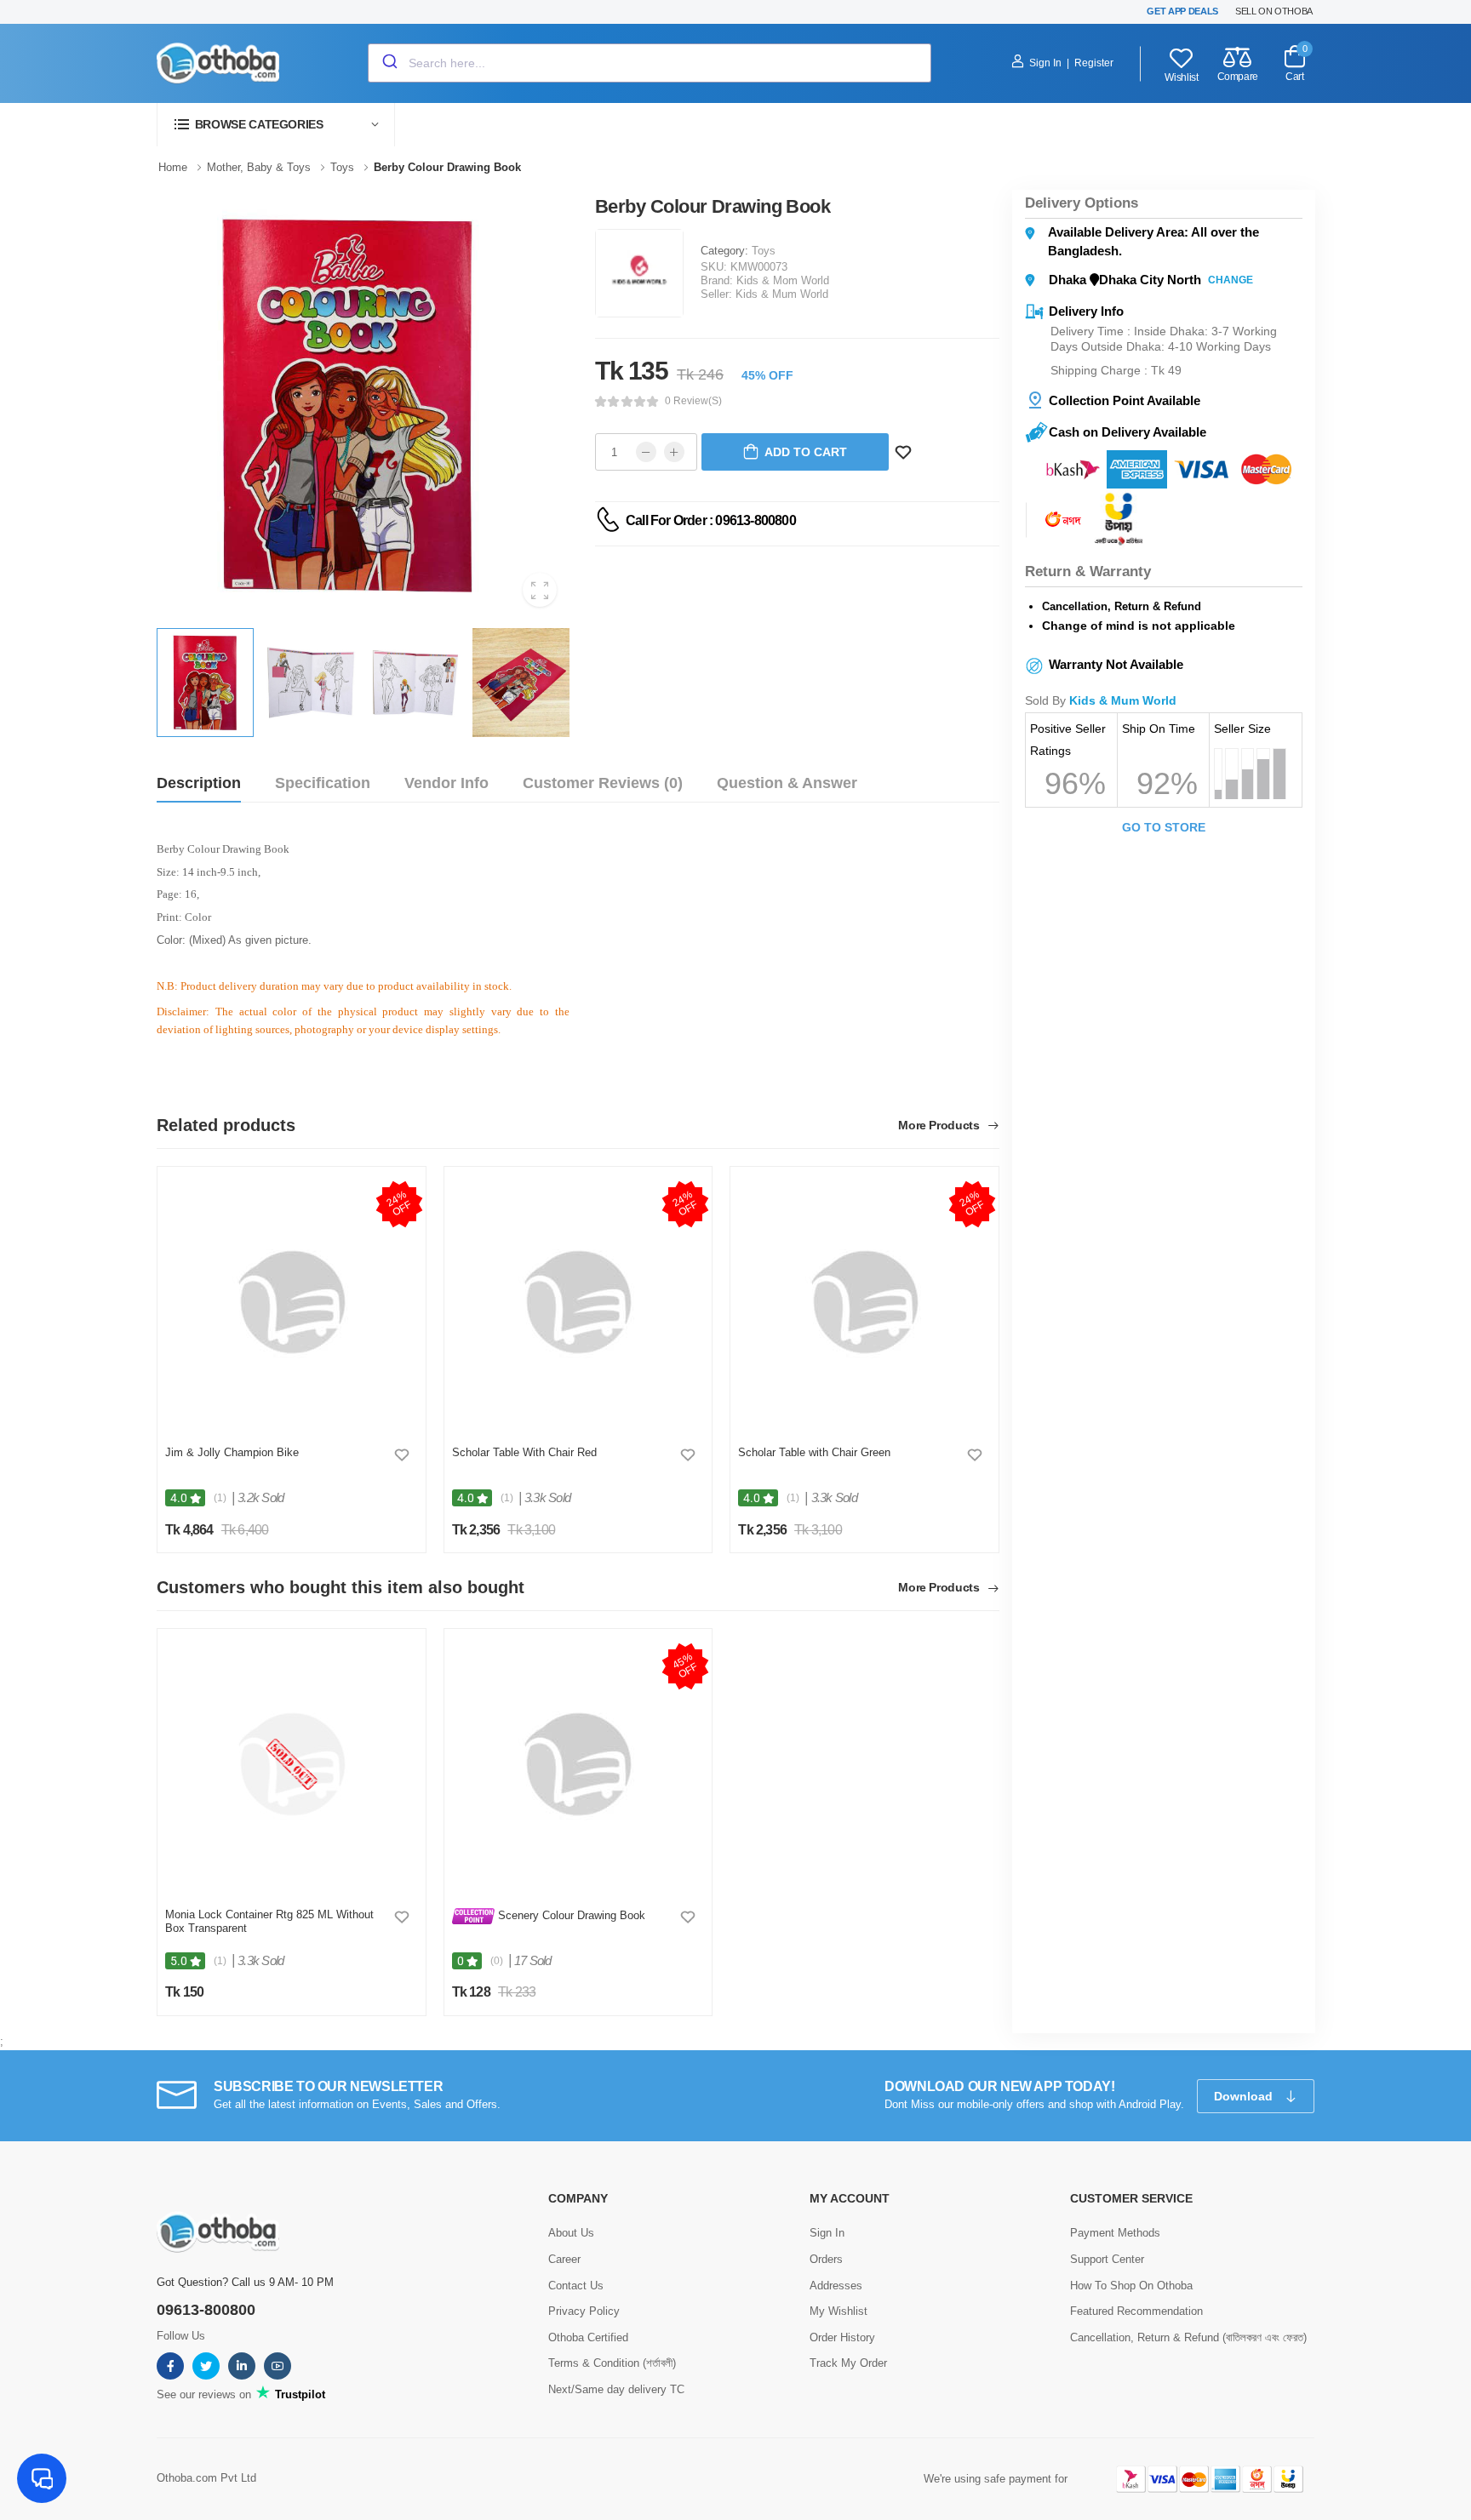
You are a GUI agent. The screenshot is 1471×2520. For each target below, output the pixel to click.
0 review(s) (693, 401)
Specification (323, 783)
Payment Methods (1115, 2233)
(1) (220, 1498)
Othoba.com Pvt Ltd (206, 2478)
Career (564, 2259)
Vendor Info (446, 783)
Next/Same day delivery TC (616, 2389)
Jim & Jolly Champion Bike (232, 1452)
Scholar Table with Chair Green (814, 1452)
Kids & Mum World (782, 294)
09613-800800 (206, 2310)
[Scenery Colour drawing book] (578, 1764)
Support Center (1107, 2259)
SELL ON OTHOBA (1274, 11)
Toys (764, 251)
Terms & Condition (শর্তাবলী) (612, 2363)
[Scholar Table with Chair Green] (864, 1302)
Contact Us (576, 2286)
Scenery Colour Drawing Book (570, 1915)
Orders (826, 2259)
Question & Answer (787, 783)
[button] (276, 125)
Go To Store (1164, 827)
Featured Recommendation (1136, 2311)
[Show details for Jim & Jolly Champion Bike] (292, 1302)
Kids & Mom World (783, 280)
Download (1245, 2096)
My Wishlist (839, 2311)
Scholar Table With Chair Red (524, 1452)
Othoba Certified (588, 2337)
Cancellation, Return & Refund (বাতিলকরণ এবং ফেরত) (1188, 2337)
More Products (940, 1126)
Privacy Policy (584, 2311)
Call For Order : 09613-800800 (711, 520)
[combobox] (650, 63)
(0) (497, 1961)
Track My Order (848, 2363)
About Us (571, 2233)
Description (199, 783)
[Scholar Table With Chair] (578, 1302)
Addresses (836, 2286)
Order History (842, 2337)
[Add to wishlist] (402, 1454)
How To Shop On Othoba (1131, 2286)
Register (1094, 63)
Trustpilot (298, 2394)
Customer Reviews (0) (603, 783)
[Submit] (389, 63)
